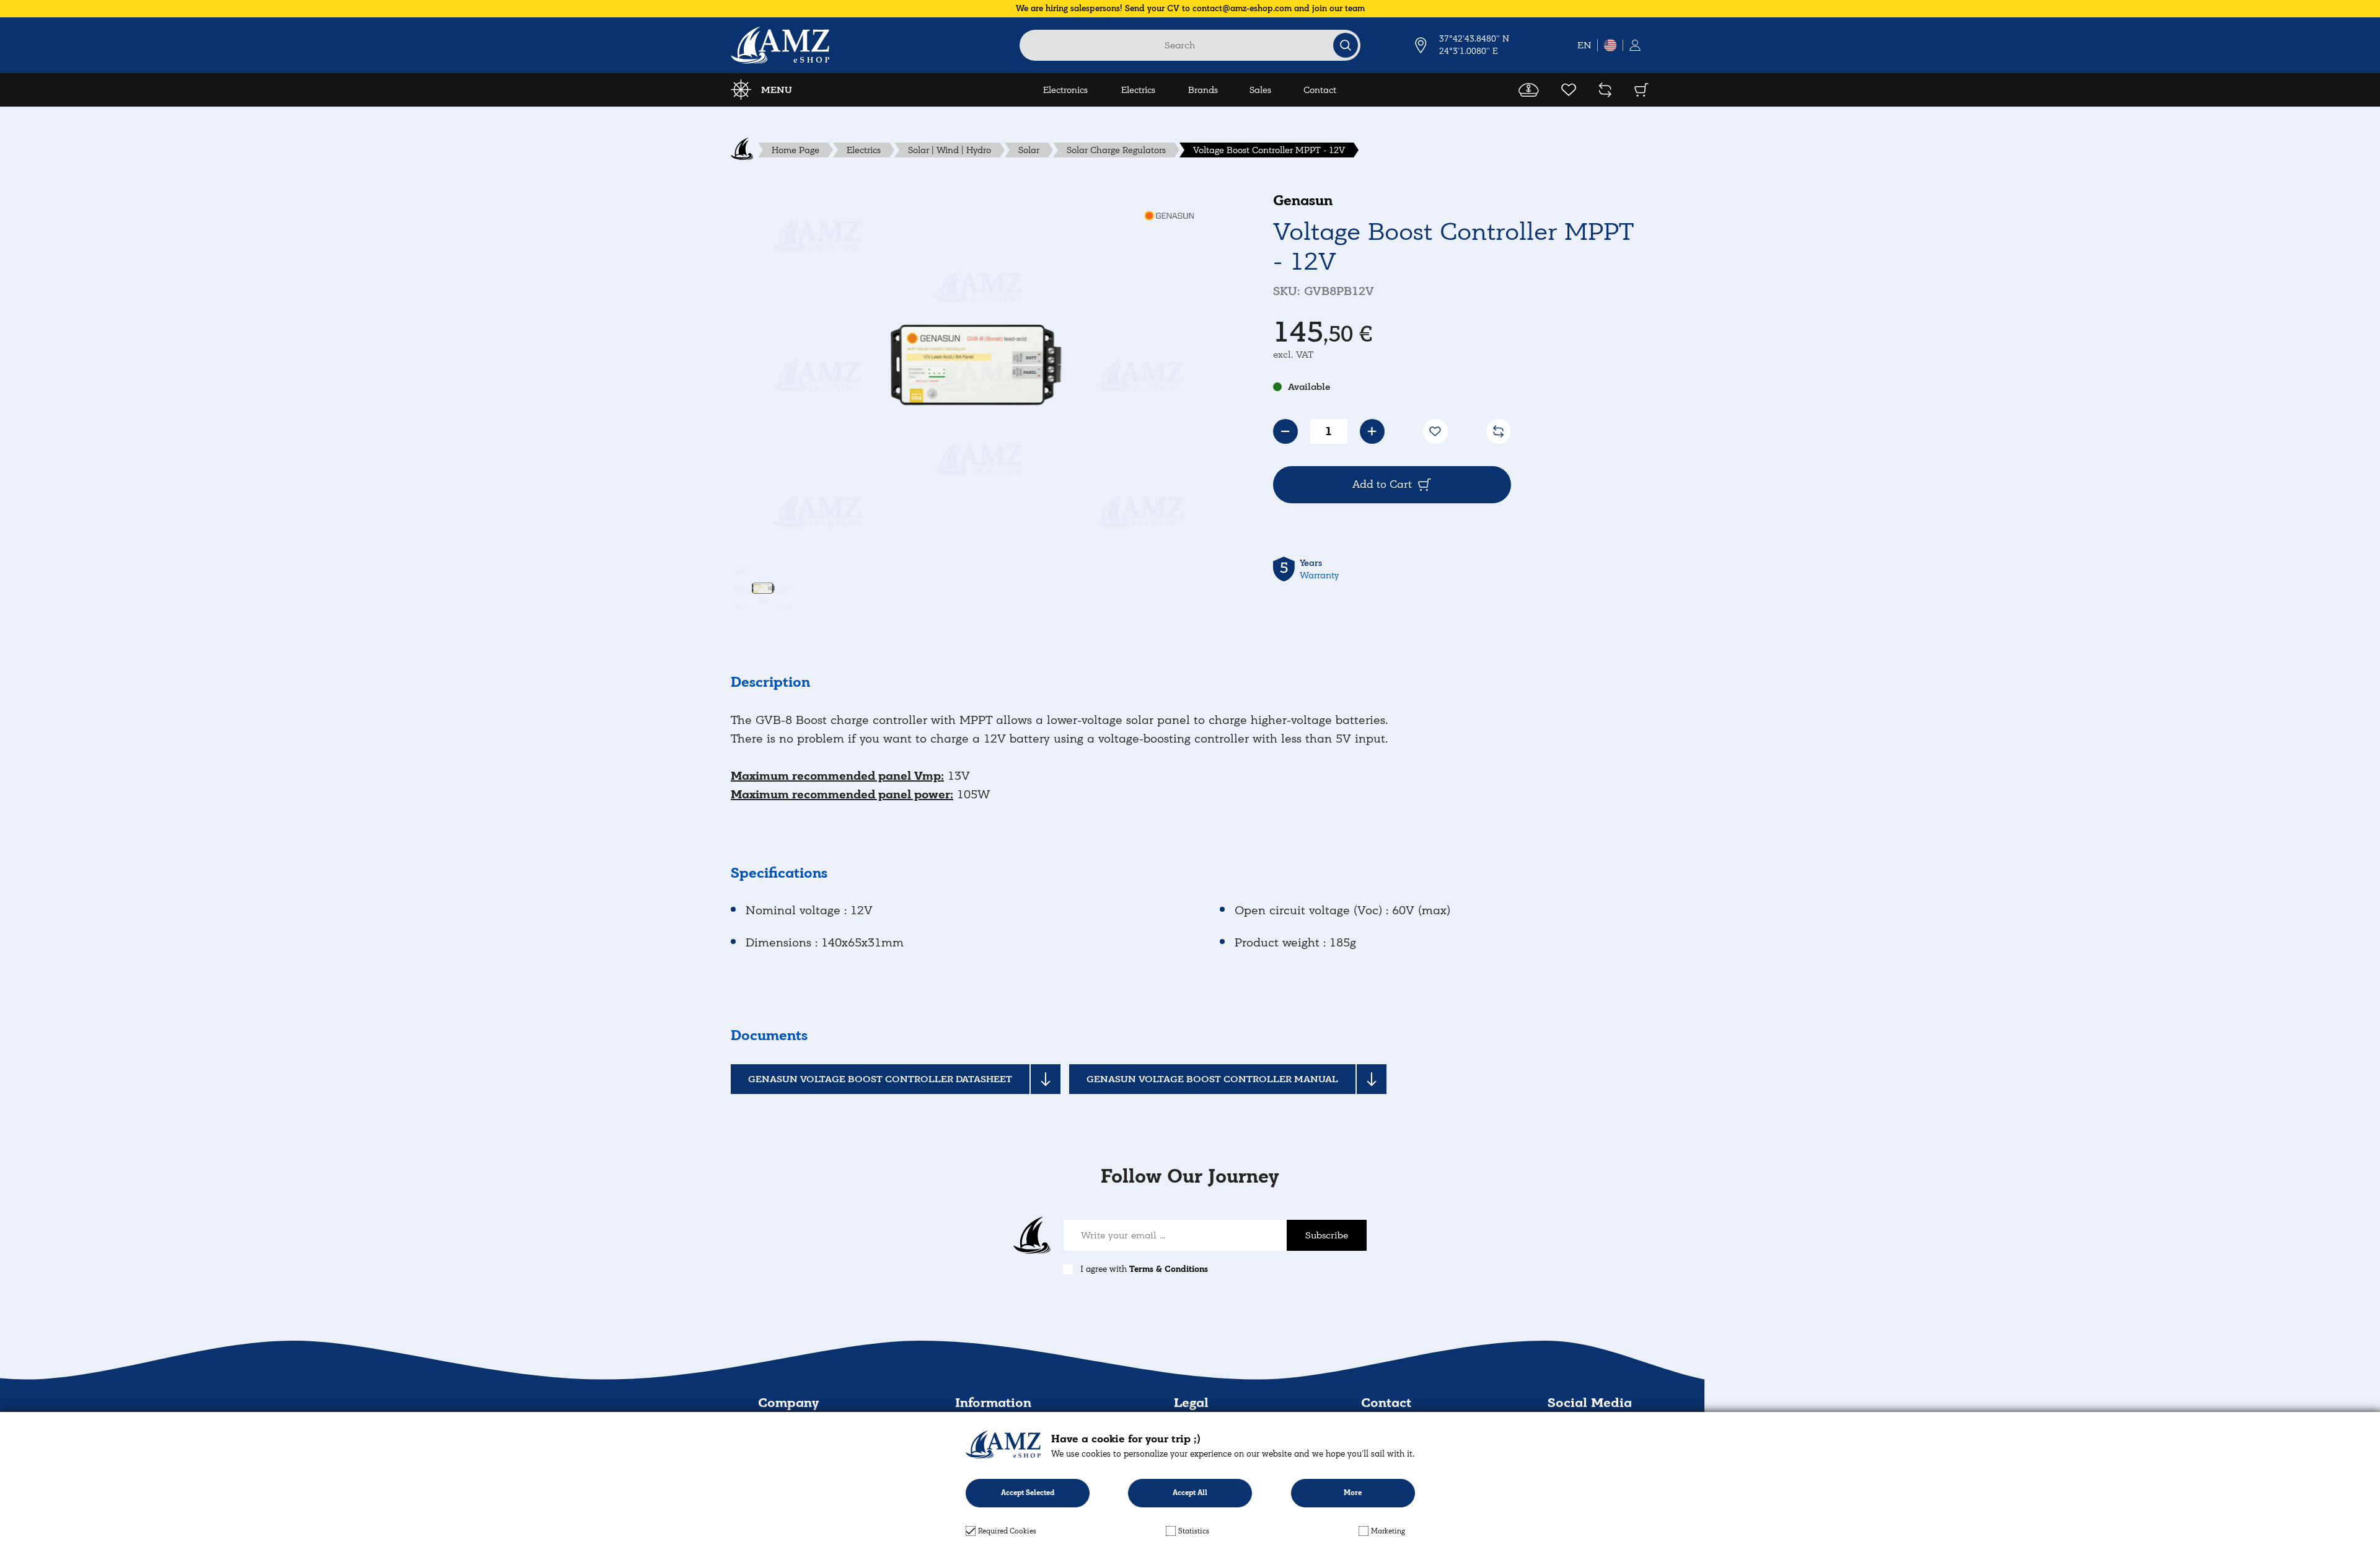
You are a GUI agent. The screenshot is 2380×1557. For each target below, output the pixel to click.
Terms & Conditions (1169, 1269)
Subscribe (1327, 1235)
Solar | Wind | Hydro (950, 150)
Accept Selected (1028, 1493)
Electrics (1138, 90)
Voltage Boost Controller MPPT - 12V (1269, 150)
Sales (1260, 90)
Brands (1203, 90)
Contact (1320, 90)
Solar (1029, 150)
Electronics (1065, 90)
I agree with (1144, 1269)
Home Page (796, 150)
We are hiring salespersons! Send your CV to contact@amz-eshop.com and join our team (1190, 8)
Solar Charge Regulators (1116, 150)
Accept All (1190, 1493)
